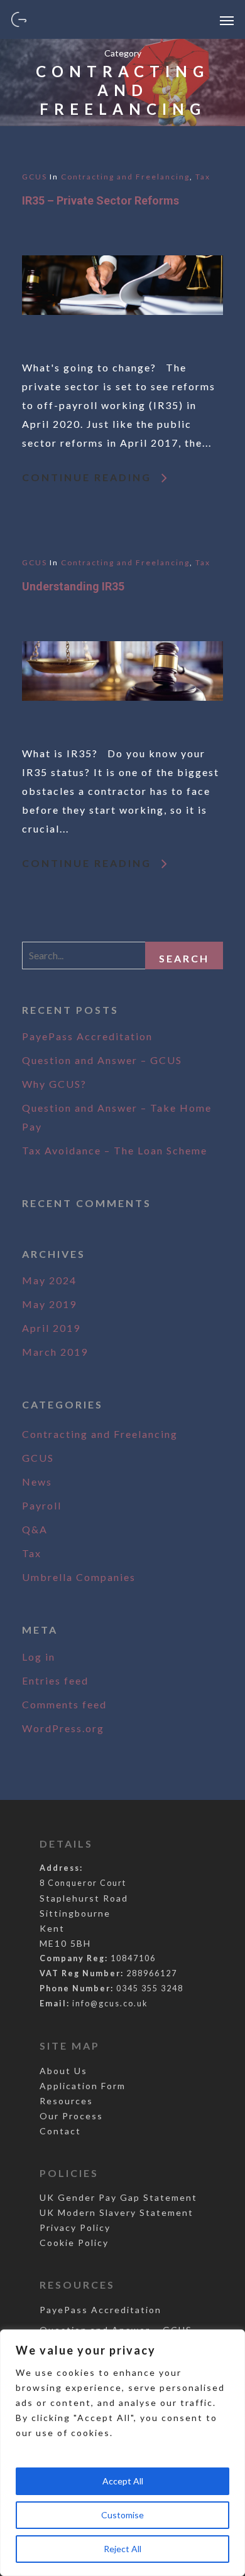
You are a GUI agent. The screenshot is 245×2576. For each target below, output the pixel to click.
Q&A (35, 1529)
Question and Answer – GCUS (102, 1060)
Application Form (83, 2086)
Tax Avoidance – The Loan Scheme (115, 1150)
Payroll (42, 1505)
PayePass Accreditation (87, 1036)
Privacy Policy (75, 2227)
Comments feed (64, 1704)
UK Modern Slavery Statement (117, 2212)
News (37, 1482)
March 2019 (55, 1352)
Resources (66, 2101)
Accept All (123, 2481)
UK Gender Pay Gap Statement (118, 2197)
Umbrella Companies (79, 1577)
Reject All (122, 2549)
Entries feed (55, 1680)
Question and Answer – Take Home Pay (117, 1117)
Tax (203, 177)
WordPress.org (63, 1728)
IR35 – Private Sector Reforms (101, 200)
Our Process (71, 2116)
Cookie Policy (74, 2243)
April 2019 (51, 1328)
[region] (122, 2453)
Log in (39, 1657)
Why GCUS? (54, 1084)
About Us (63, 2071)
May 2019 (49, 1304)
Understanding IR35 (73, 586)
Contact (60, 2131)
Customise (122, 2515)
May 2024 (49, 1280)
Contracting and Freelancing (125, 177)
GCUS (35, 177)
